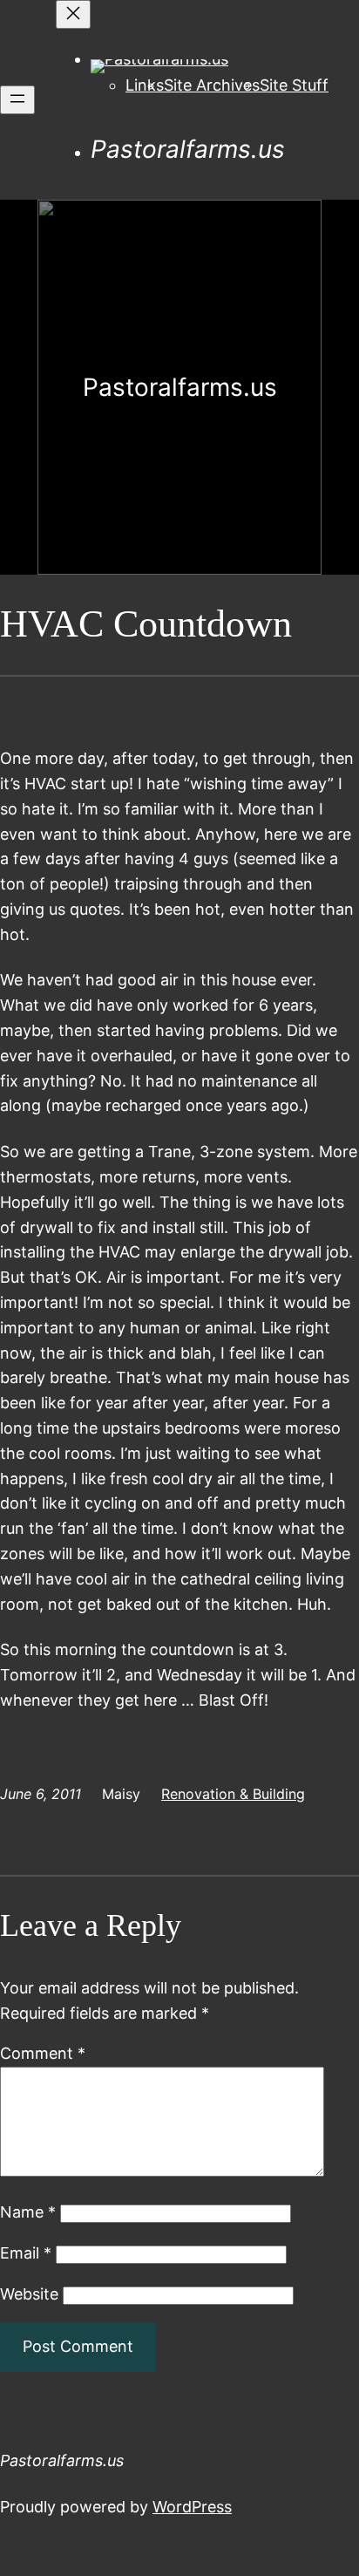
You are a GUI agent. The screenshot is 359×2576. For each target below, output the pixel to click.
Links (145, 85)
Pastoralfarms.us (188, 149)
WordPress (192, 2507)
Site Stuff (294, 85)
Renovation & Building (233, 1794)
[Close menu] (73, 14)
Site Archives (212, 85)
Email (26, 2253)
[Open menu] (17, 100)
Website (29, 2294)
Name (28, 2212)
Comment (43, 2053)
